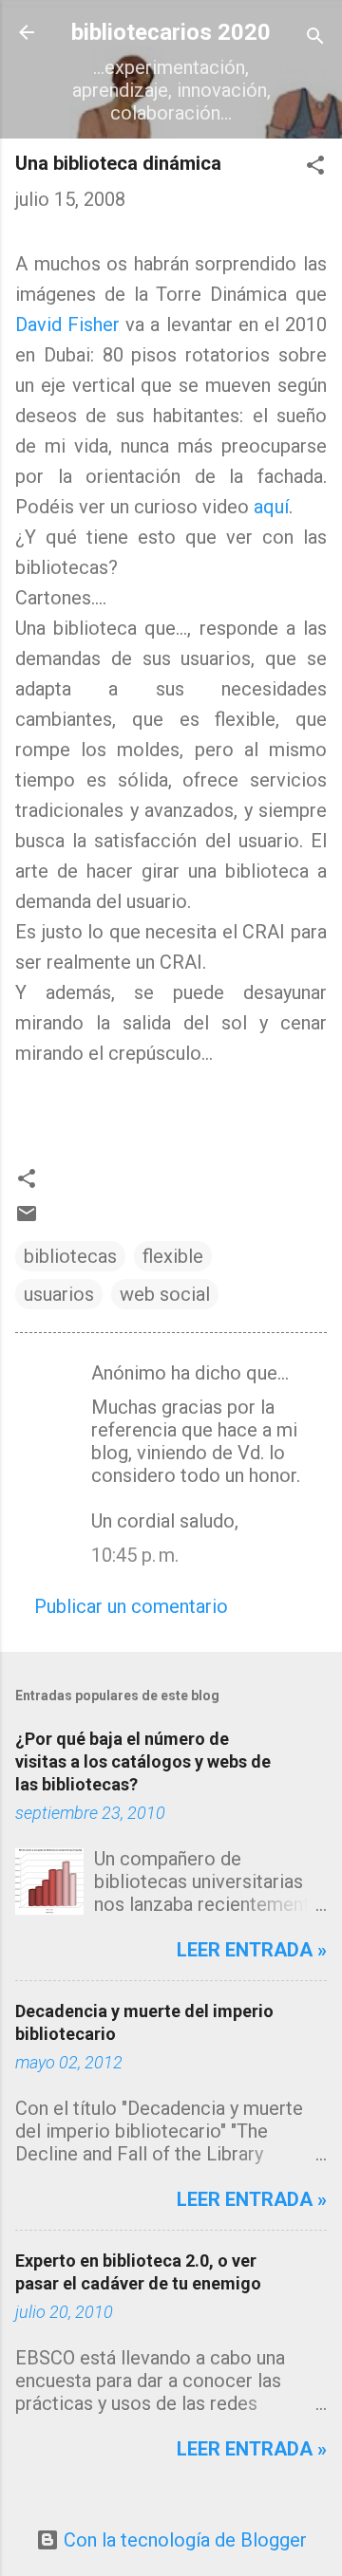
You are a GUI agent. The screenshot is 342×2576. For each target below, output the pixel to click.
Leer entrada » (252, 1950)
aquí (271, 507)
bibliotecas (70, 1256)
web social (165, 1294)
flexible (173, 1256)
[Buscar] (315, 38)
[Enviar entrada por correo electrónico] (27, 1218)
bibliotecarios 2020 (171, 32)
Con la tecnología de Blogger (183, 2540)
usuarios (59, 1294)
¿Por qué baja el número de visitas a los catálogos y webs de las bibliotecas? (143, 1761)
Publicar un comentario (131, 1606)
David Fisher (67, 324)
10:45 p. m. (135, 1555)
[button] (315, 167)
